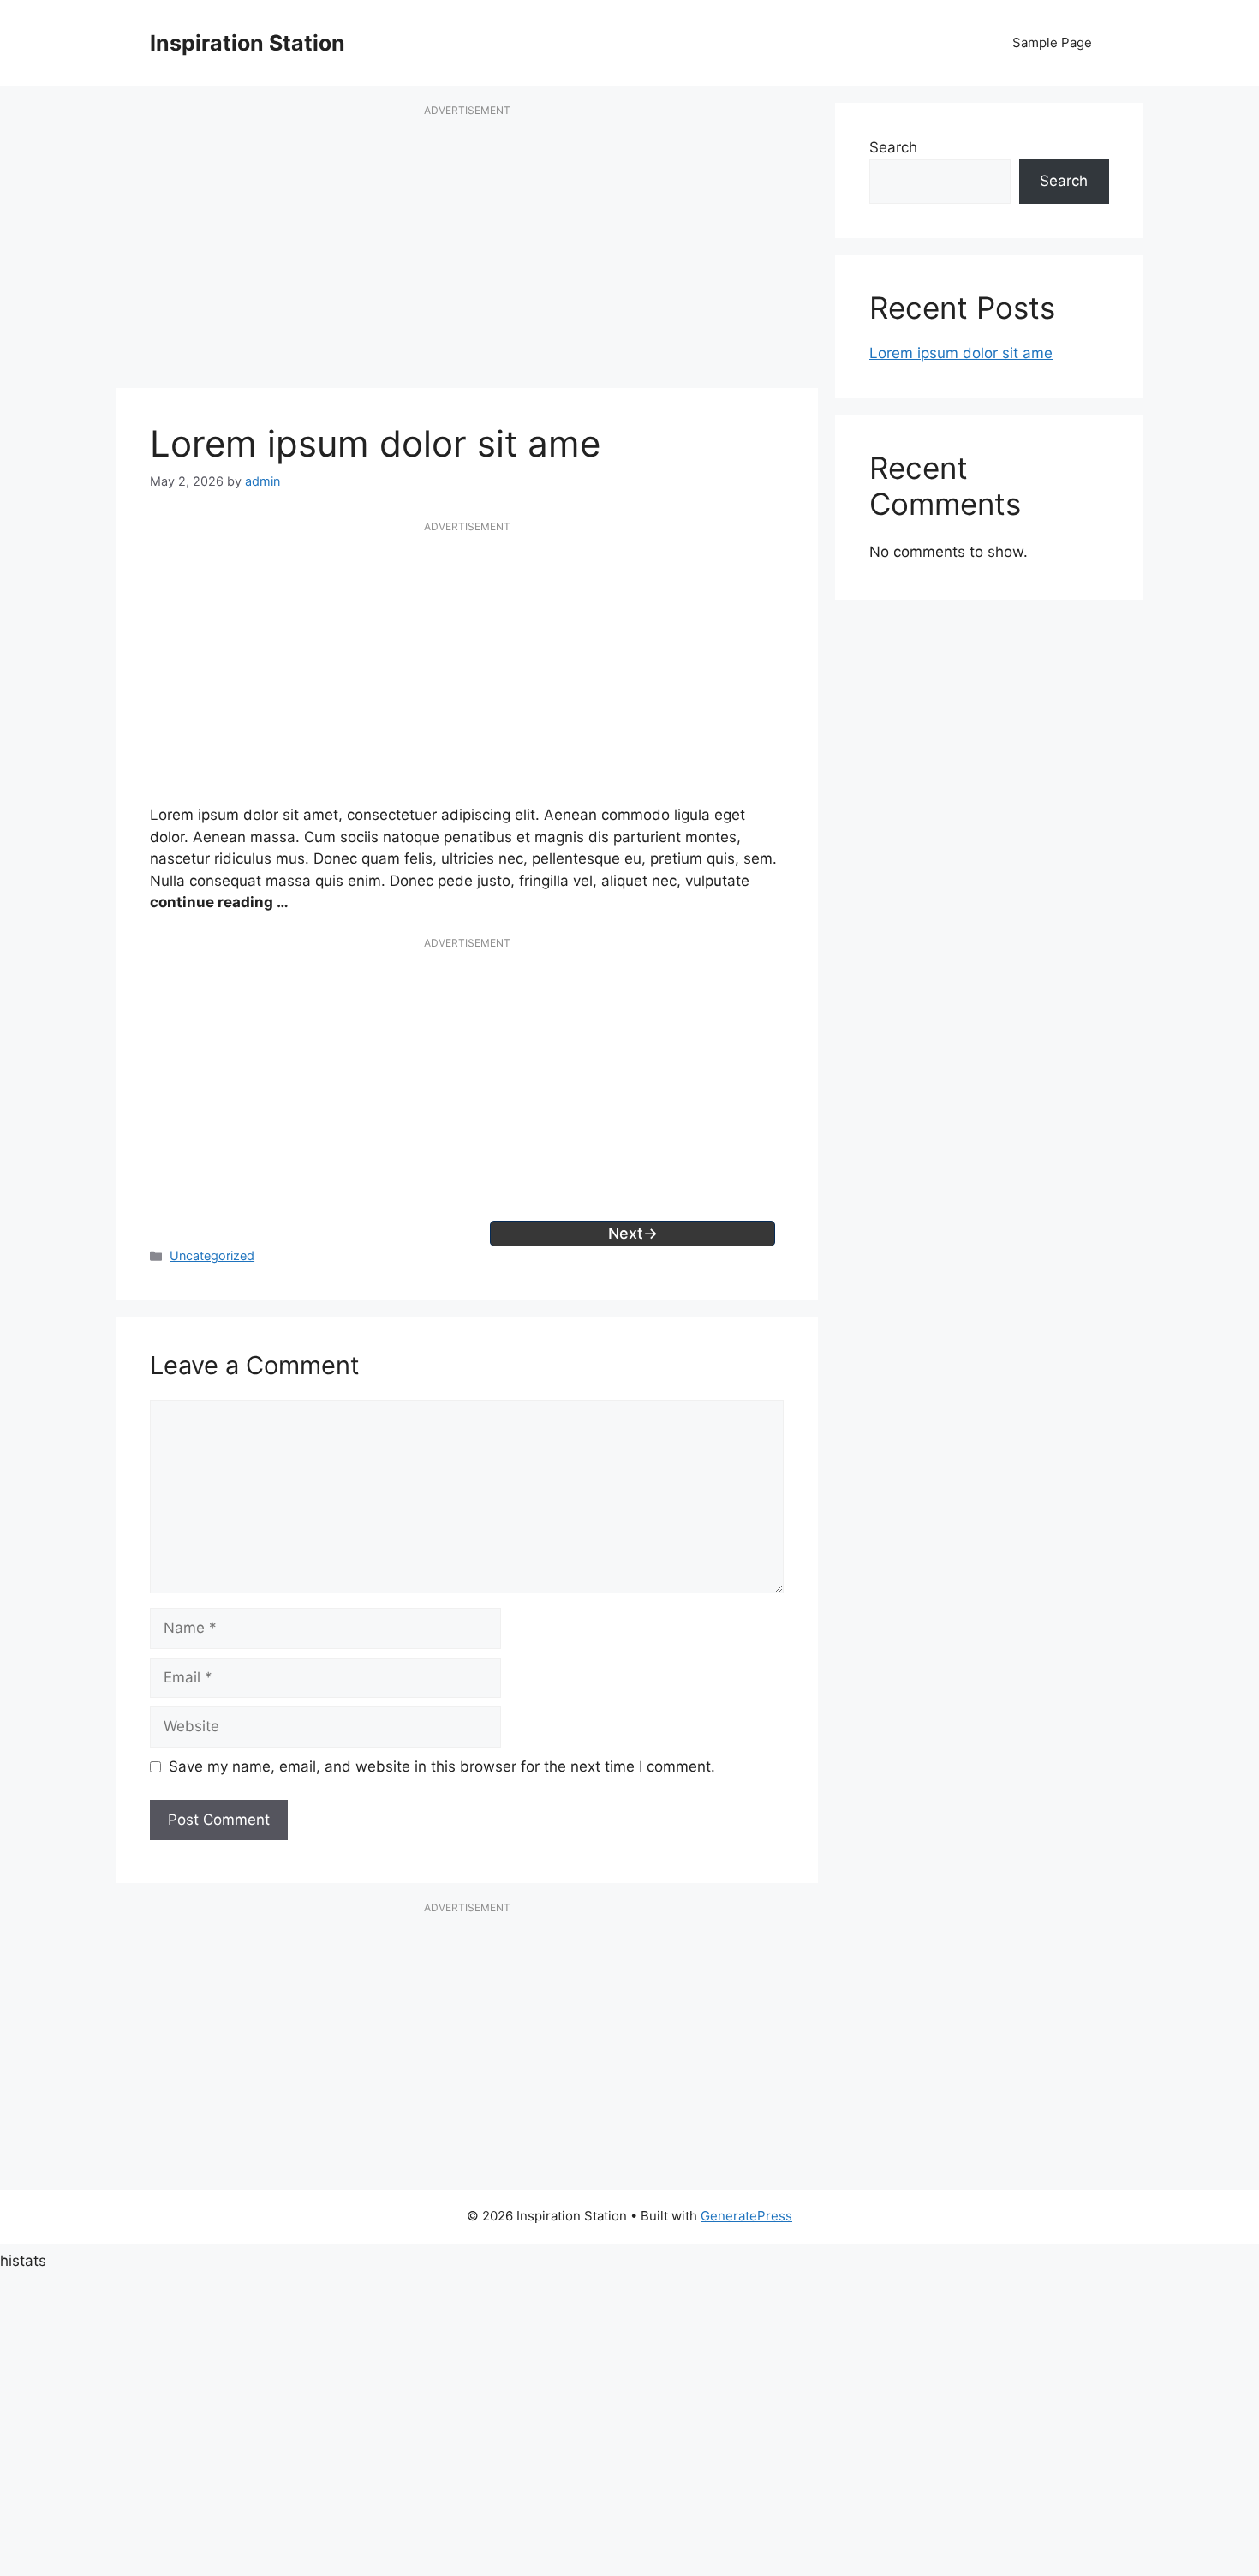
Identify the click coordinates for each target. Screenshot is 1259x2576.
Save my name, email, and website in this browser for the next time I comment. (442, 1766)
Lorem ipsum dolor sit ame (961, 353)
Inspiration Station (248, 43)
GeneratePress (746, 2216)
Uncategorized (212, 1255)
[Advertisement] (467, 255)
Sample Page (1052, 42)
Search (893, 147)
